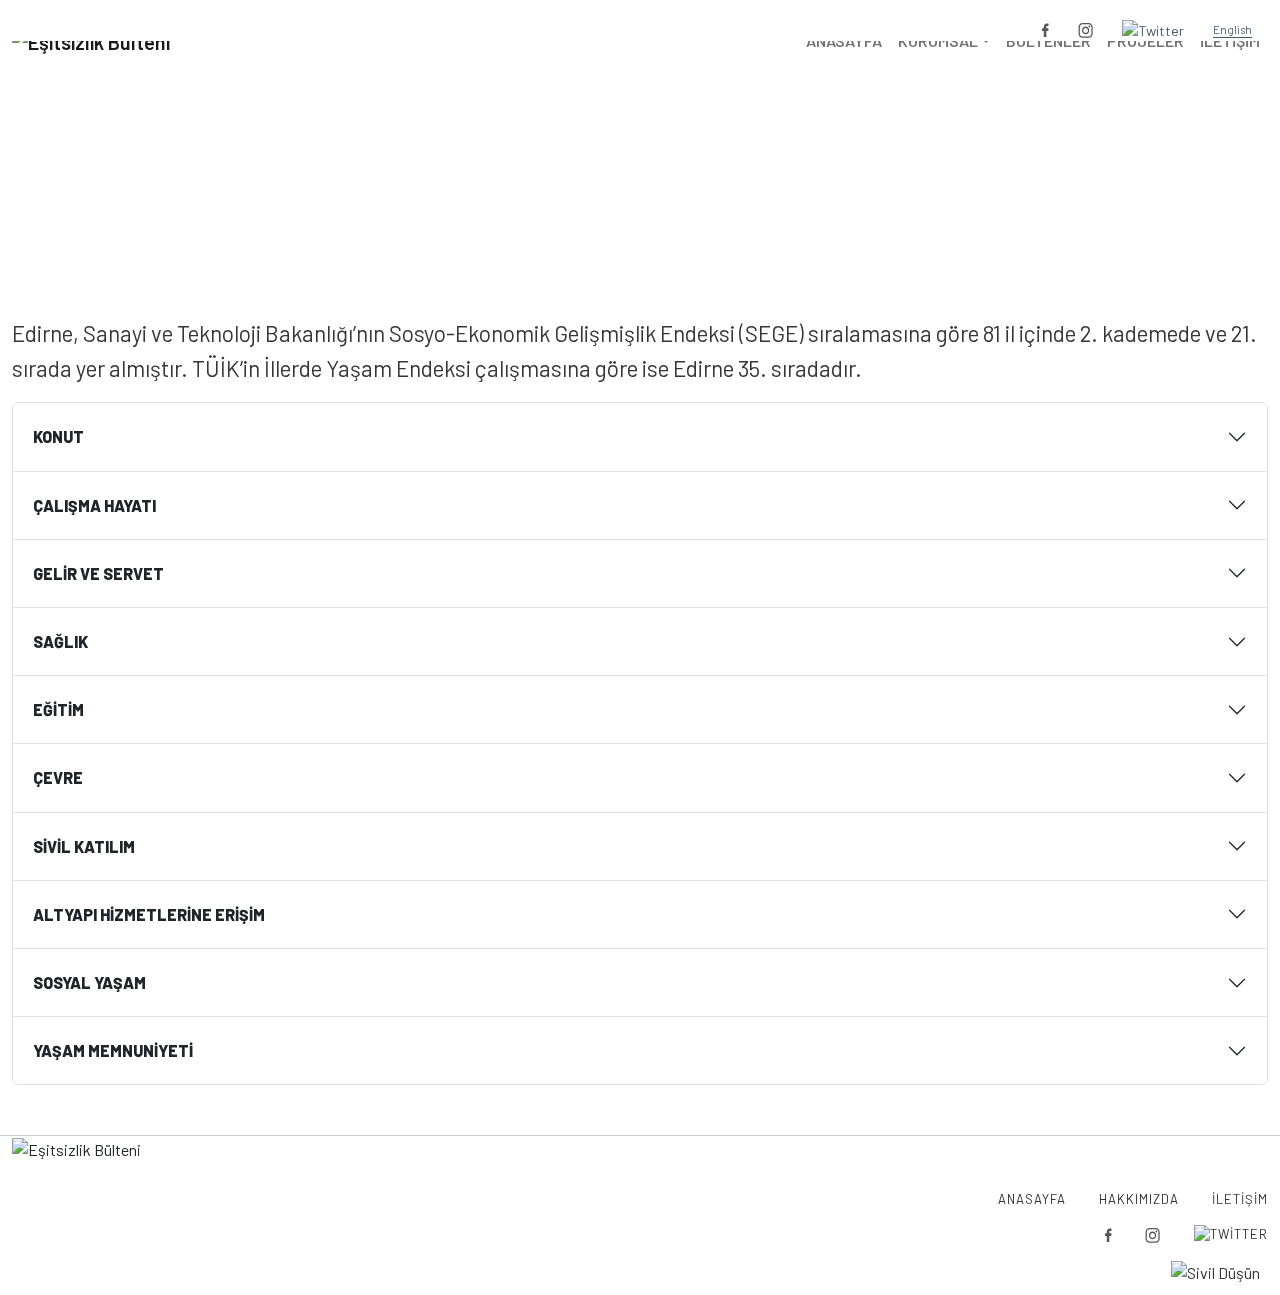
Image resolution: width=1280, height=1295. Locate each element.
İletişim (1240, 1199)
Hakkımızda (1139, 1199)
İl (684, 189)
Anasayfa (627, 189)
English (1232, 29)
